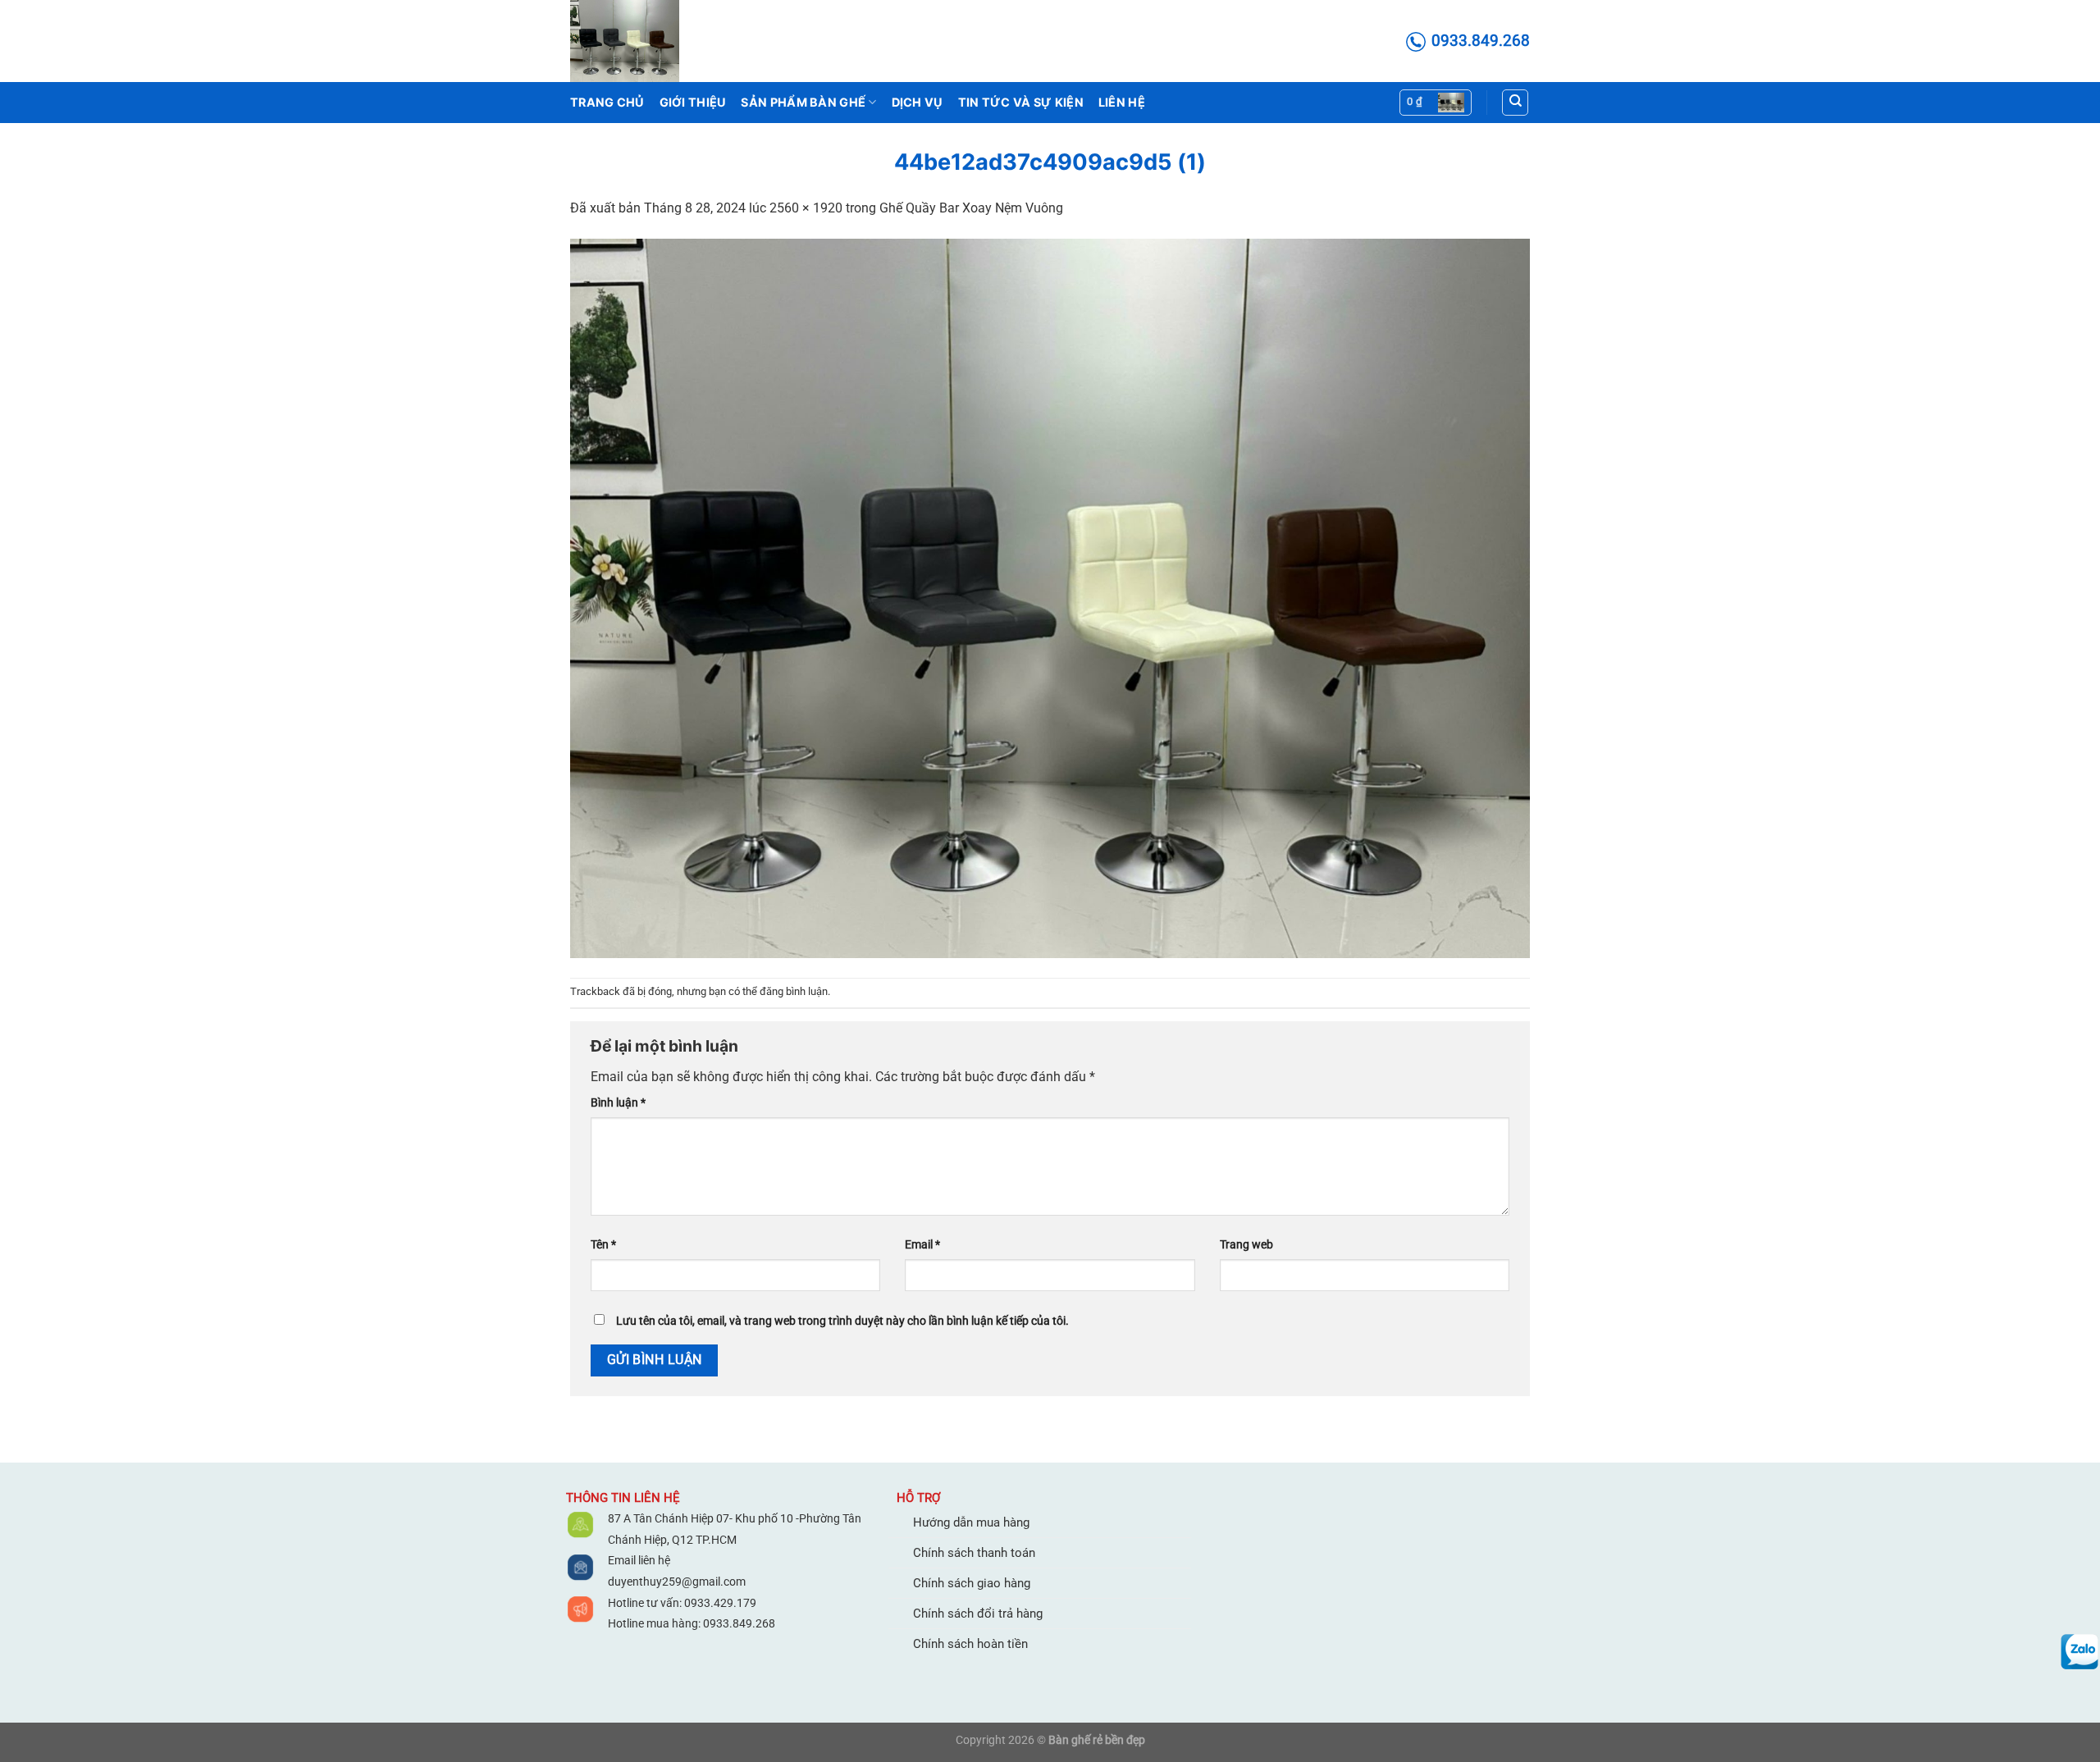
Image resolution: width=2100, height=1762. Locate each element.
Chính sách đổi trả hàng (978, 1614)
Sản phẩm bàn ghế (803, 102)
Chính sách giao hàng (972, 1583)
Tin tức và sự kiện (1021, 102)
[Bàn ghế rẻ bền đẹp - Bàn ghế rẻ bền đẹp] (652, 41)
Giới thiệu (693, 102)
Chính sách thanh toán (974, 1553)
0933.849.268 (739, 1623)
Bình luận (618, 1103)
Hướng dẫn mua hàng (971, 1522)
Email (922, 1245)
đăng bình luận (794, 991)
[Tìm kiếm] (1515, 103)
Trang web (1246, 1245)
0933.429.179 (719, 1603)
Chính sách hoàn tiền (970, 1644)
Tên (603, 1245)
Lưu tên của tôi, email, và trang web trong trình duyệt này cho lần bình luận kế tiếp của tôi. (842, 1321)
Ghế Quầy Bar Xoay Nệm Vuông (971, 208)
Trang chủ (607, 102)
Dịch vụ (918, 102)
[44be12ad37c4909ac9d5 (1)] (1050, 598)
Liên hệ (1122, 102)
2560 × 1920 (806, 208)
